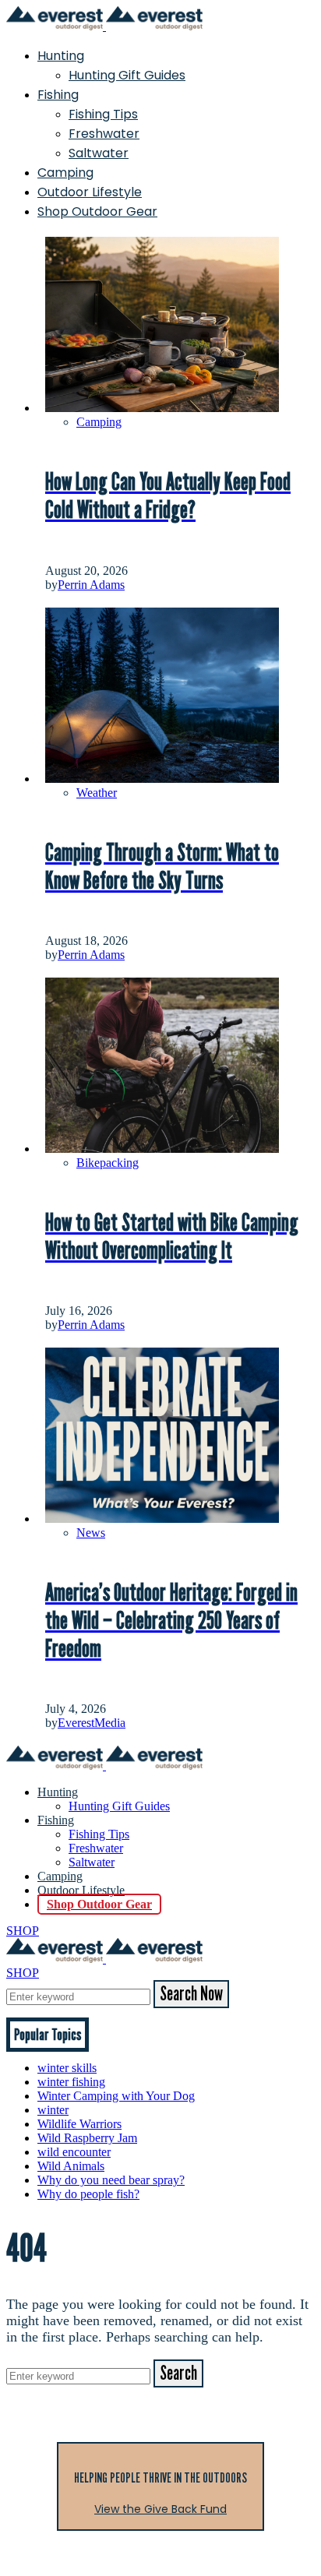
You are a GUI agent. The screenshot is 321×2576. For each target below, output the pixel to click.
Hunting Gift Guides (127, 75)
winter (53, 2110)
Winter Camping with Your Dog (116, 2096)
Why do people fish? (88, 2194)
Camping (65, 173)
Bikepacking (108, 1163)
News (91, 1533)
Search (178, 2373)
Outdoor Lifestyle (90, 192)
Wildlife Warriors (79, 2124)
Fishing (58, 95)
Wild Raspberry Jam (87, 2138)
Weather (97, 793)
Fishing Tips (103, 114)
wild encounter (74, 2152)
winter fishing (71, 2082)
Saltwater (99, 153)
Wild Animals (71, 2166)
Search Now (191, 1994)
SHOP (23, 1931)
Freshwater (104, 134)
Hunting (61, 56)
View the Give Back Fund (160, 2509)
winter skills (67, 2068)
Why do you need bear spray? (111, 2180)
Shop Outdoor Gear (97, 211)
